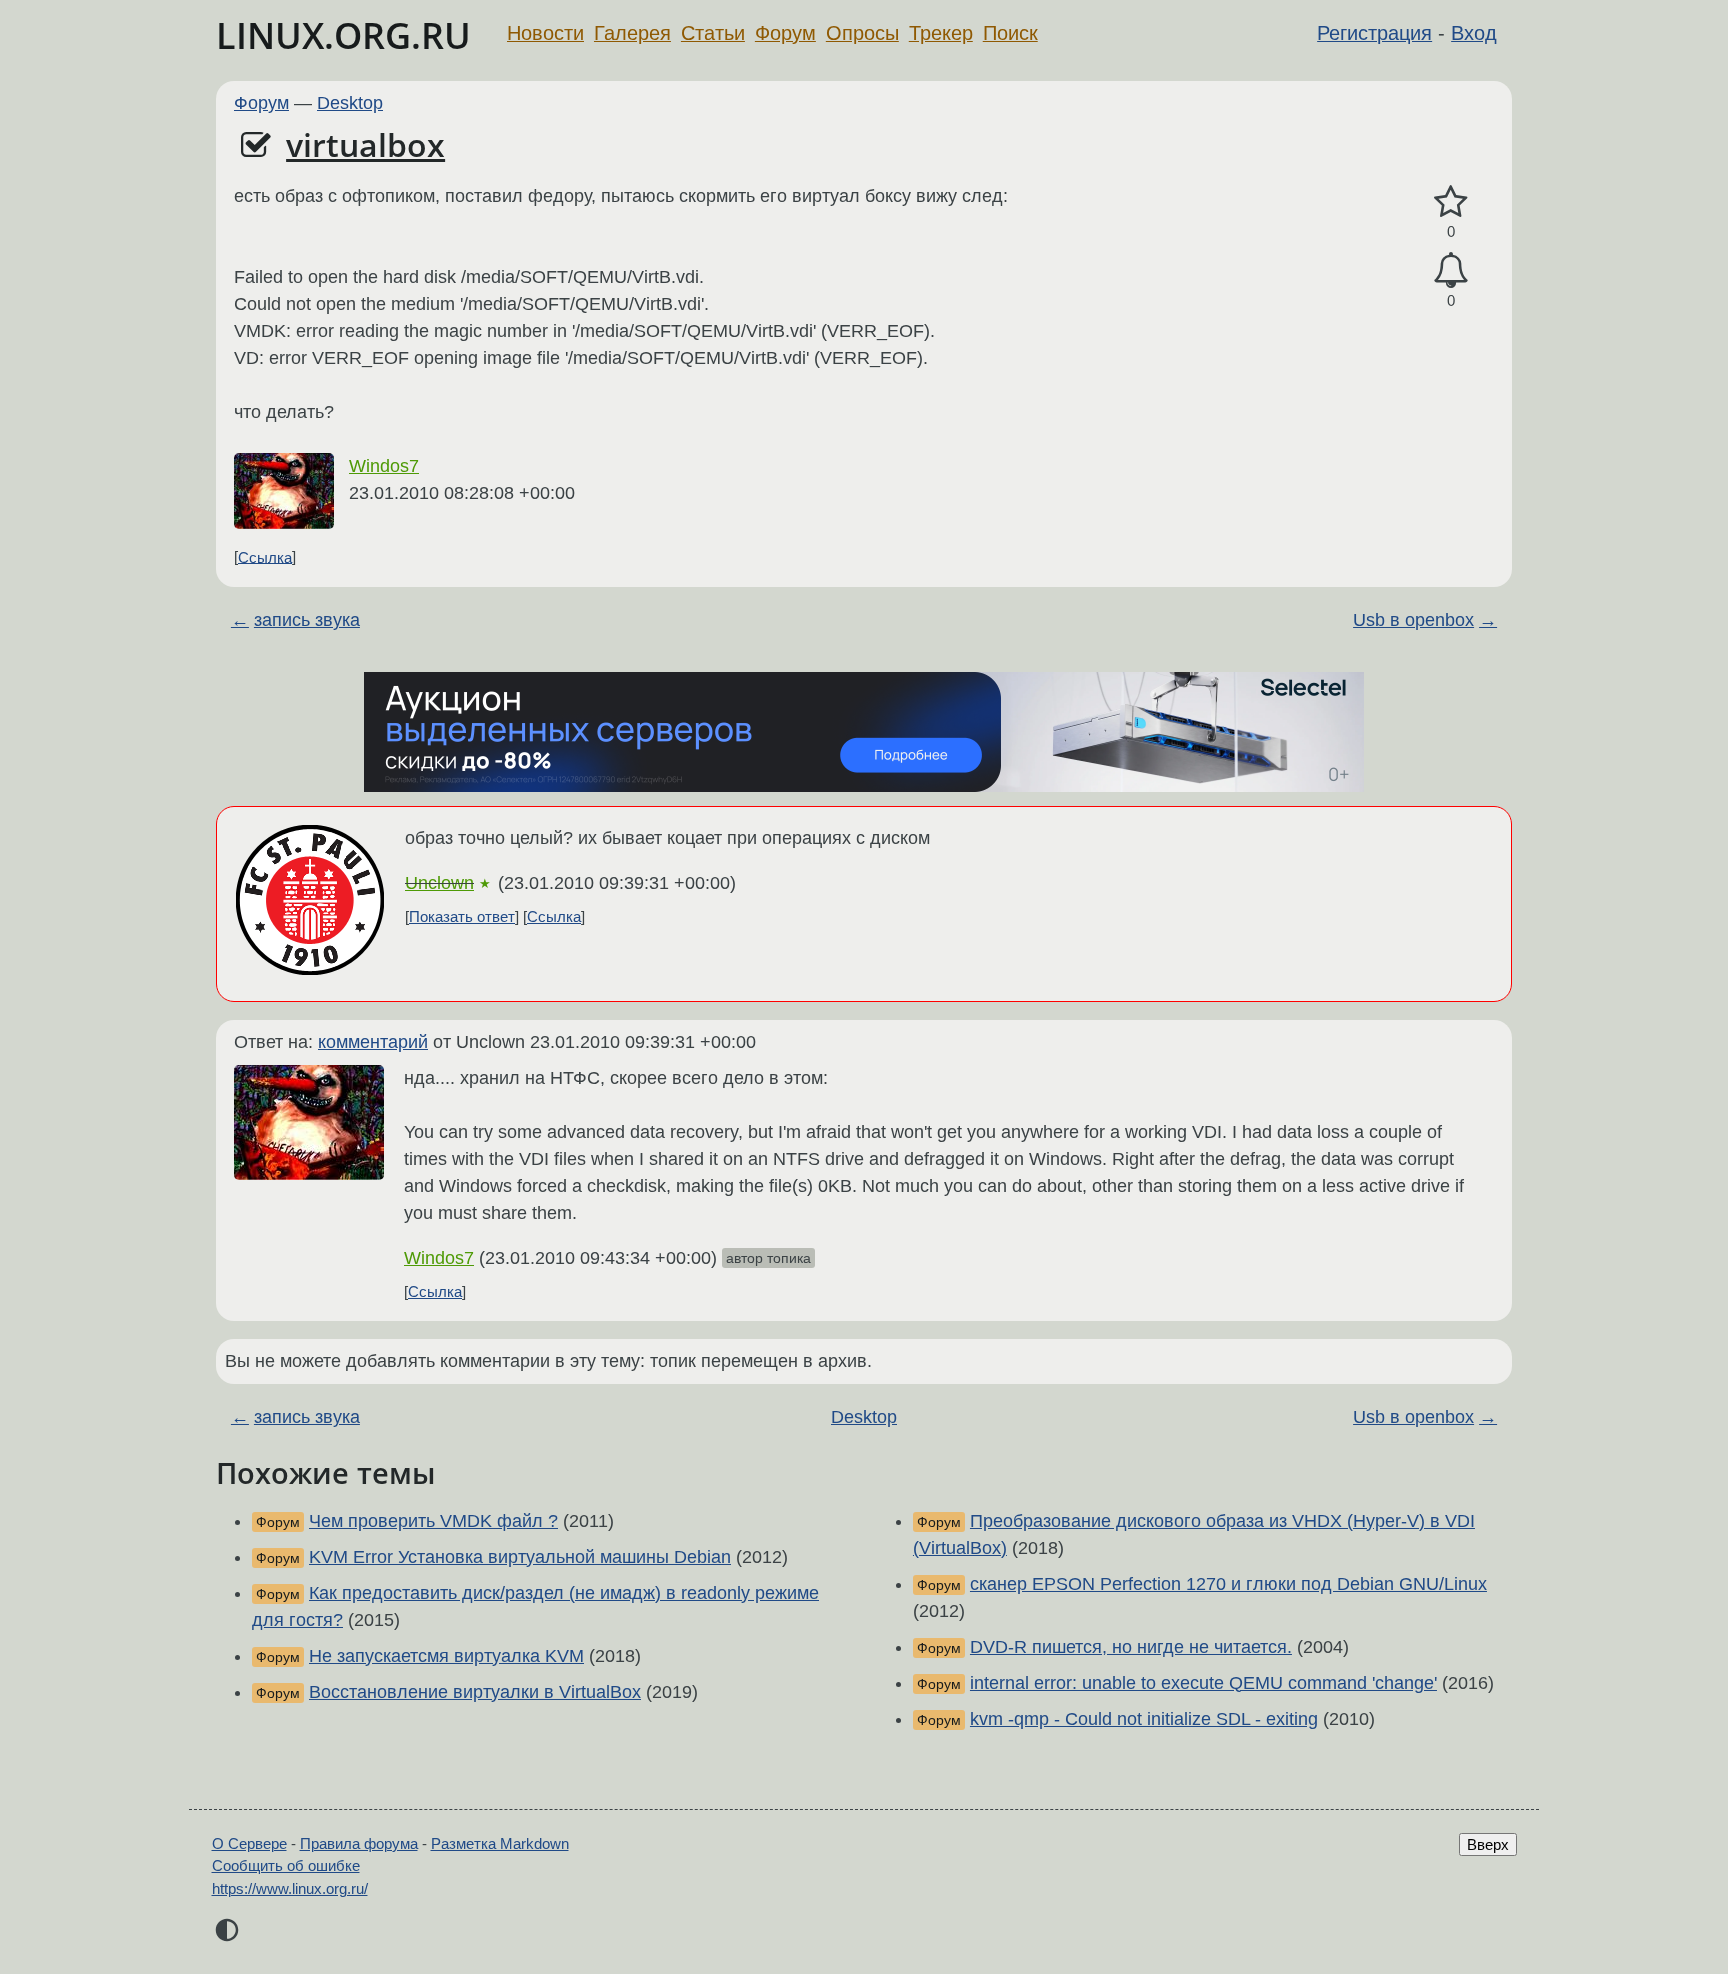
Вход (1474, 33)
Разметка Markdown (500, 1843)
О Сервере (249, 1843)
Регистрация (1374, 33)
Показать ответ (462, 916)
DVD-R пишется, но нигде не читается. (1131, 1647)
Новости (545, 33)
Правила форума (359, 1843)
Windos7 (384, 466)
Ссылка (265, 556)
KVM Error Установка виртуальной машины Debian (520, 1557)
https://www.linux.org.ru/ (290, 1888)
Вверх (1488, 1844)
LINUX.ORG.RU (343, 35)
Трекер (941, 33)
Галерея (632, 33)
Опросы (862, 33)
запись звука (307, 620)
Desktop (350, 103)
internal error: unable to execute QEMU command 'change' (1203, 1683)
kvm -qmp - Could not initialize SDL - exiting (1144, 1719)
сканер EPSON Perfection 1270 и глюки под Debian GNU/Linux (1228, 1584)
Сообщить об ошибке (286, 1865)
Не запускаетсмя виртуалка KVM (446, 1656)
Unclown (439, 883)
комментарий (373, 1042)
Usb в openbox (1413, 620)
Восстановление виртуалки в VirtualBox (475, 1692)
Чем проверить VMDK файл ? (433, 1521)
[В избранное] (1451, 202)
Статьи (713, 33)
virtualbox (365, 144)
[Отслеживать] (1451, 270)
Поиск (1010, 33)
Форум (785, 33)
